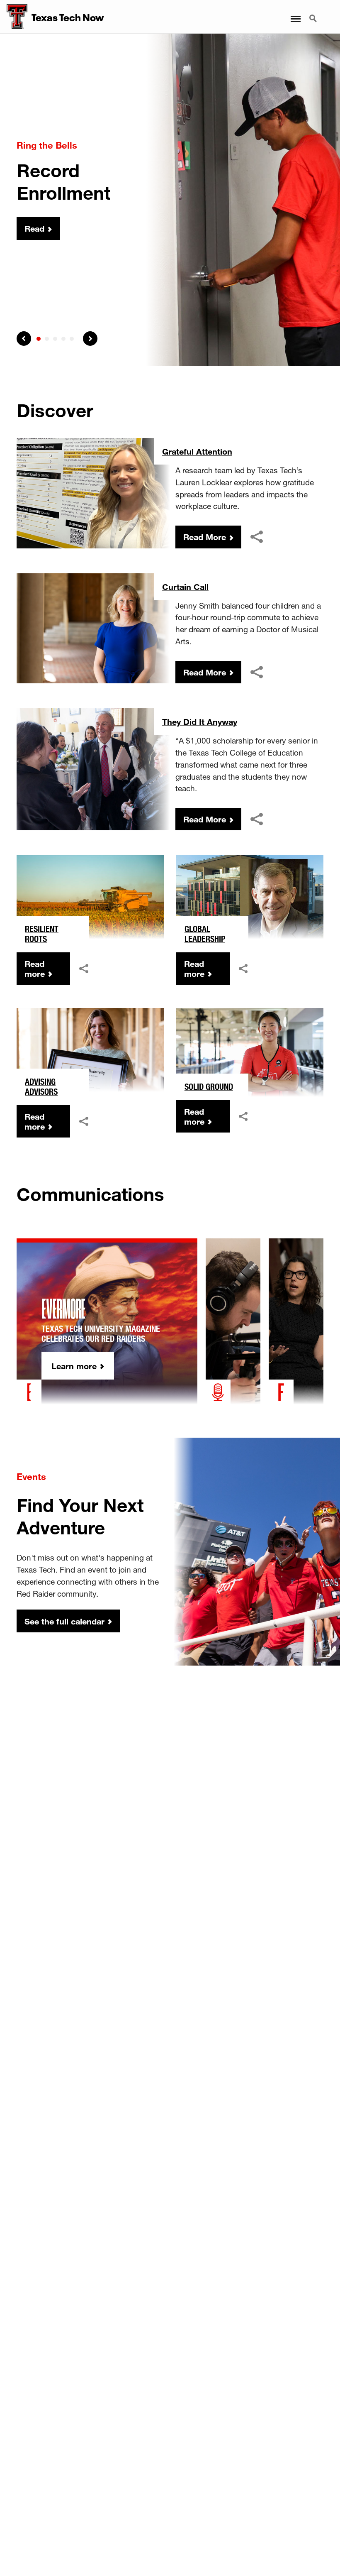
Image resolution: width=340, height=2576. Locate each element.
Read (34, 229)
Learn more (74, 1366)
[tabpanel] (170, 200)
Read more (35, 969)
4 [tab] (63, 339)
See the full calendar (64, 1621)
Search (314, 14)
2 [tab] (47, 339)
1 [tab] (39, 339)
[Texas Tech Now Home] (14, 17)
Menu (295, 14)
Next (90, 339)
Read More (205, 537)
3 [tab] (55, 339)
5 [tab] (72, 339)
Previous (24, 339)
